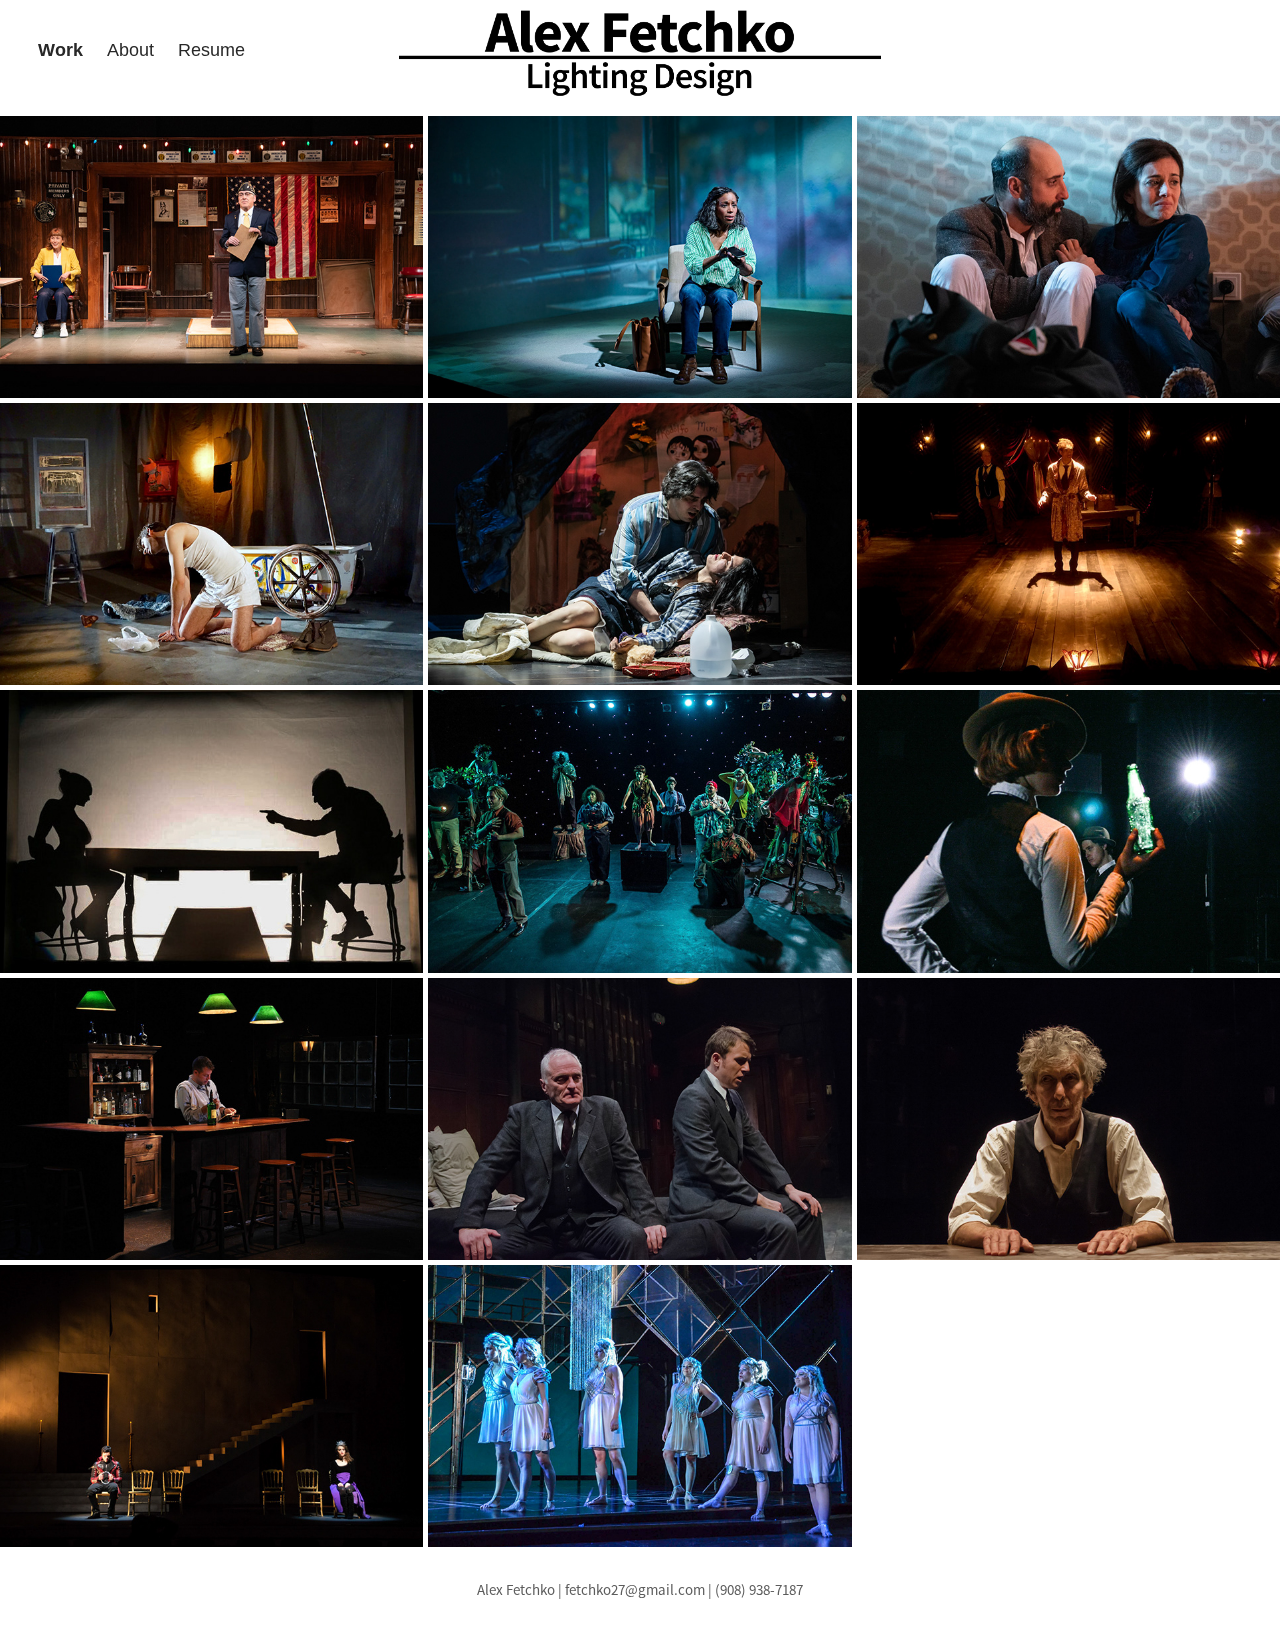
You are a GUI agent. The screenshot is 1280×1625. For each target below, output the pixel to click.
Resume (211, 50)
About (130, 50)
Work (60, 50)
